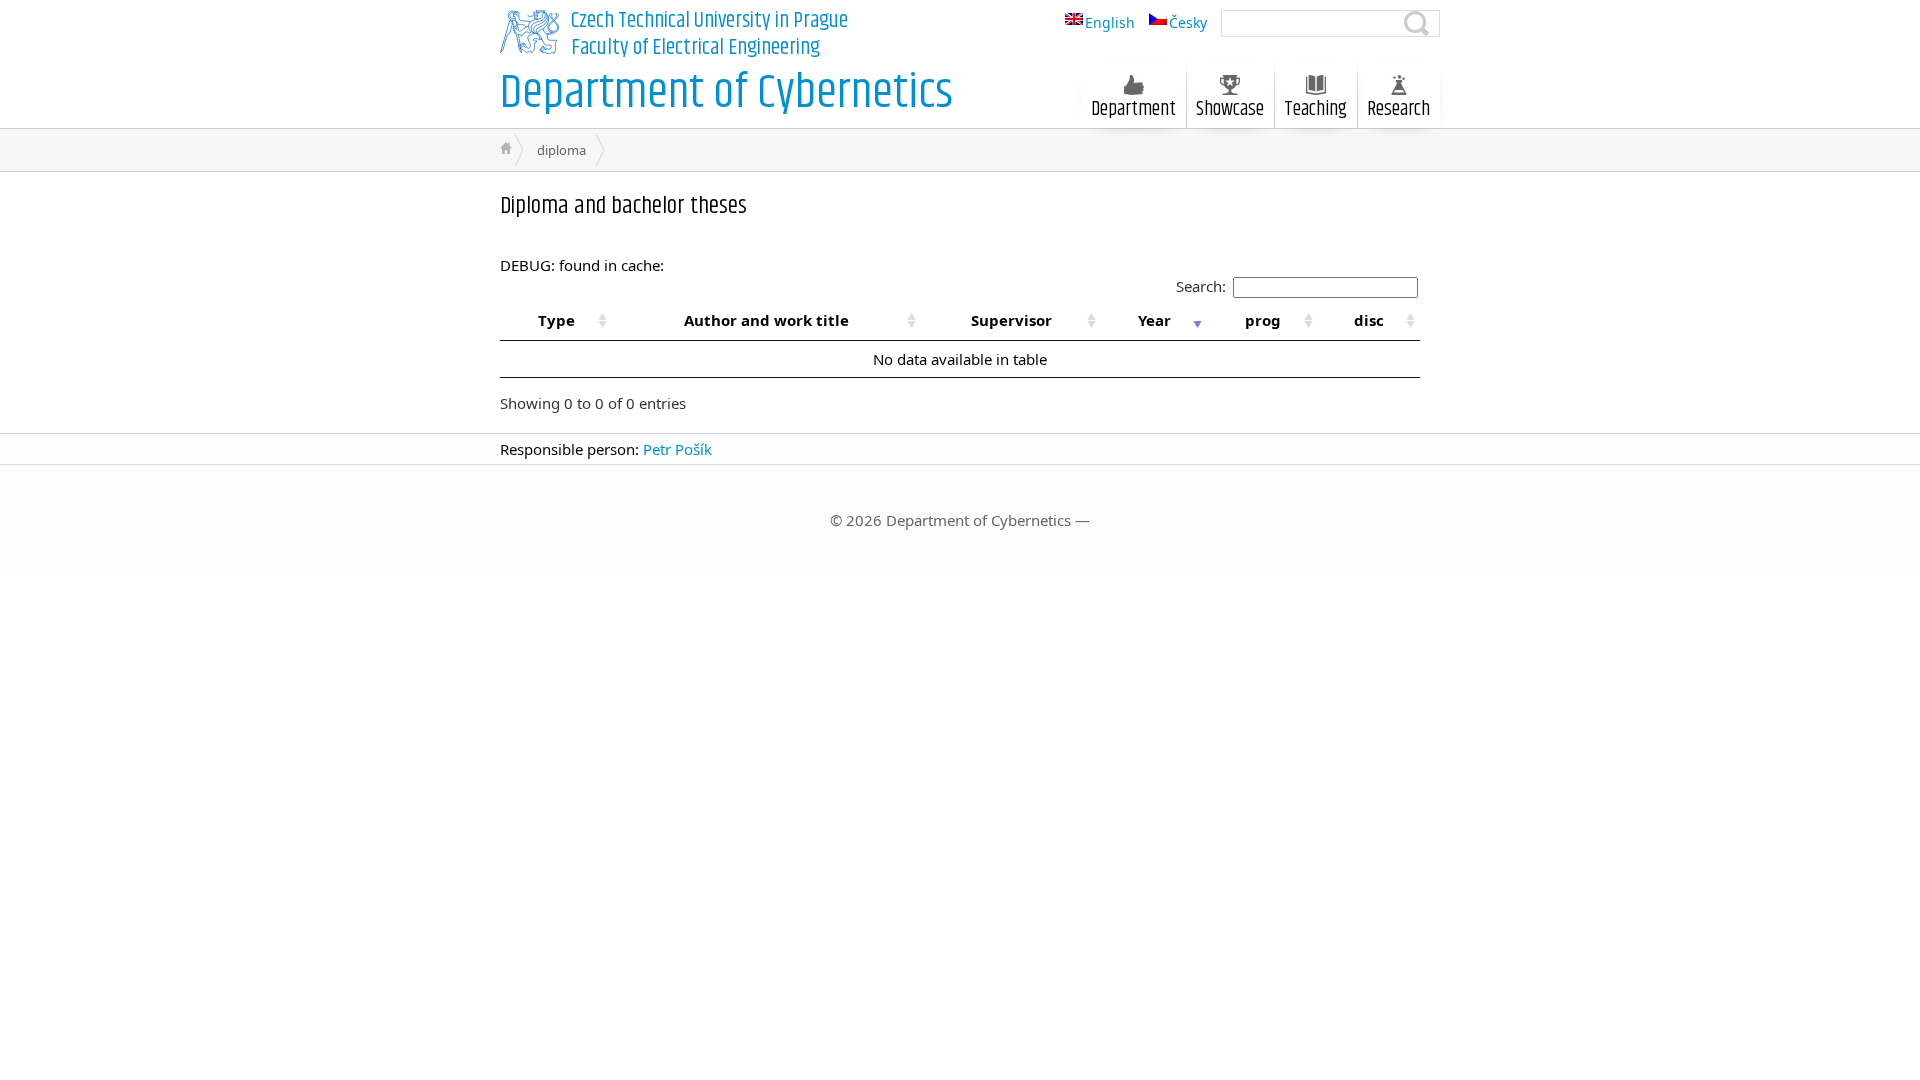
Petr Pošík (677, 449)
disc (1369, 320)
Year (1154, 320)
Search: (1201, 286)
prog (1263, 320)
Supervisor (1011, 320)
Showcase (1230, 109)
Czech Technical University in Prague (709, 21)
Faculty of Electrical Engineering (695, 48)
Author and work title (766, 320)
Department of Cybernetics (726, 93)
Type (556, 320)
